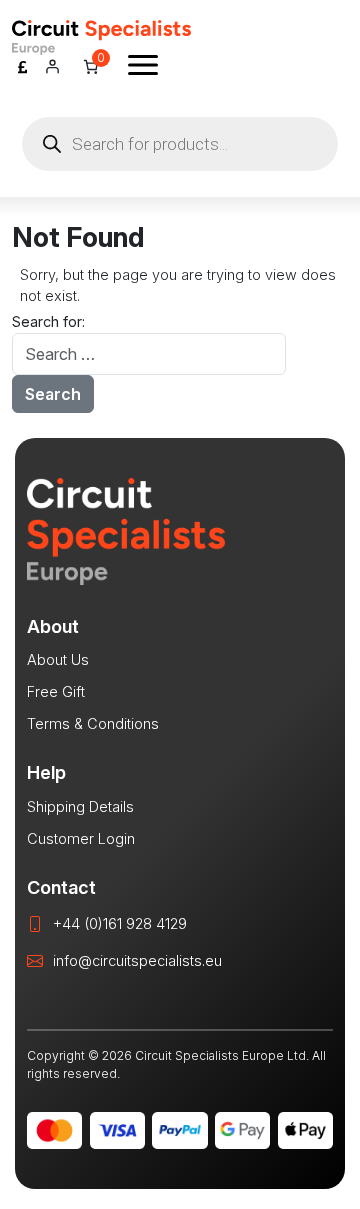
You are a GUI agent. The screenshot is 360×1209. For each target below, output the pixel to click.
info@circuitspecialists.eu (137, 960)
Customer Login (81, 838)
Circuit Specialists (101, 37)
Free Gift (56, 691)
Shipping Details (80, 806)
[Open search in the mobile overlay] (180, 144)
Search (53, 394)
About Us (58, 659)
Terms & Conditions (93, 723)
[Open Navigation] (143, 65)
